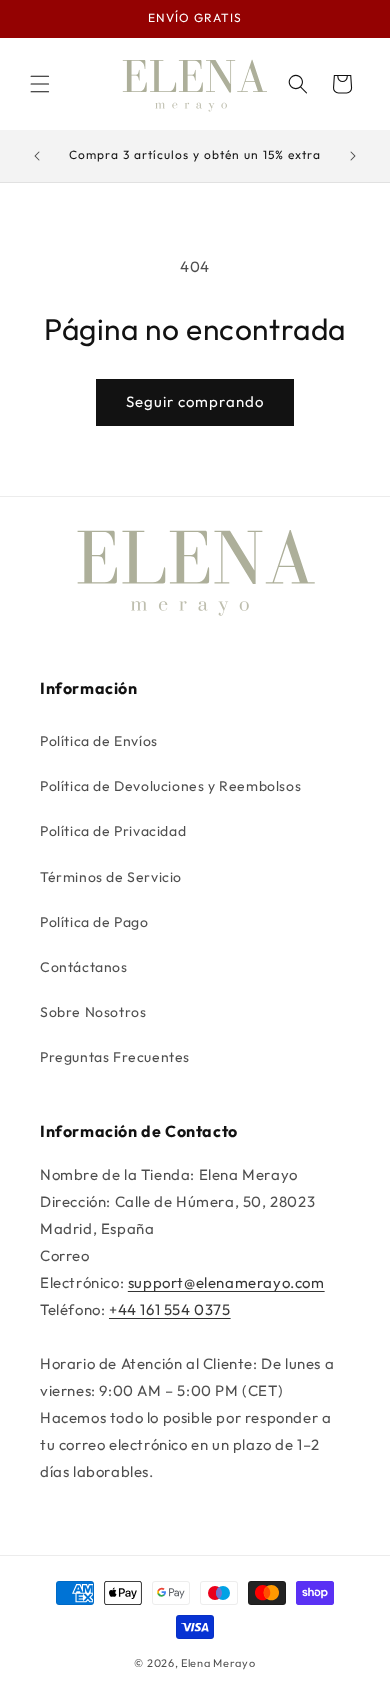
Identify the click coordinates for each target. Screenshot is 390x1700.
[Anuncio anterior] (37, 156)
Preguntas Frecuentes (115, 1057)
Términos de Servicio (111, 877)
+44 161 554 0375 (170, 1309)
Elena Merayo (218, 1663)
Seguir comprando (195, 401)
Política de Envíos (99, 741)
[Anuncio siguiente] (353, 156)
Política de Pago (94, 922)
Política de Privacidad (113, 831)
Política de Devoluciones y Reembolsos (170, 786)
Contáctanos (84, 967)
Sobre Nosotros (93, 1012)
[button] (40, 84)
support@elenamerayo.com (226, 1282)
